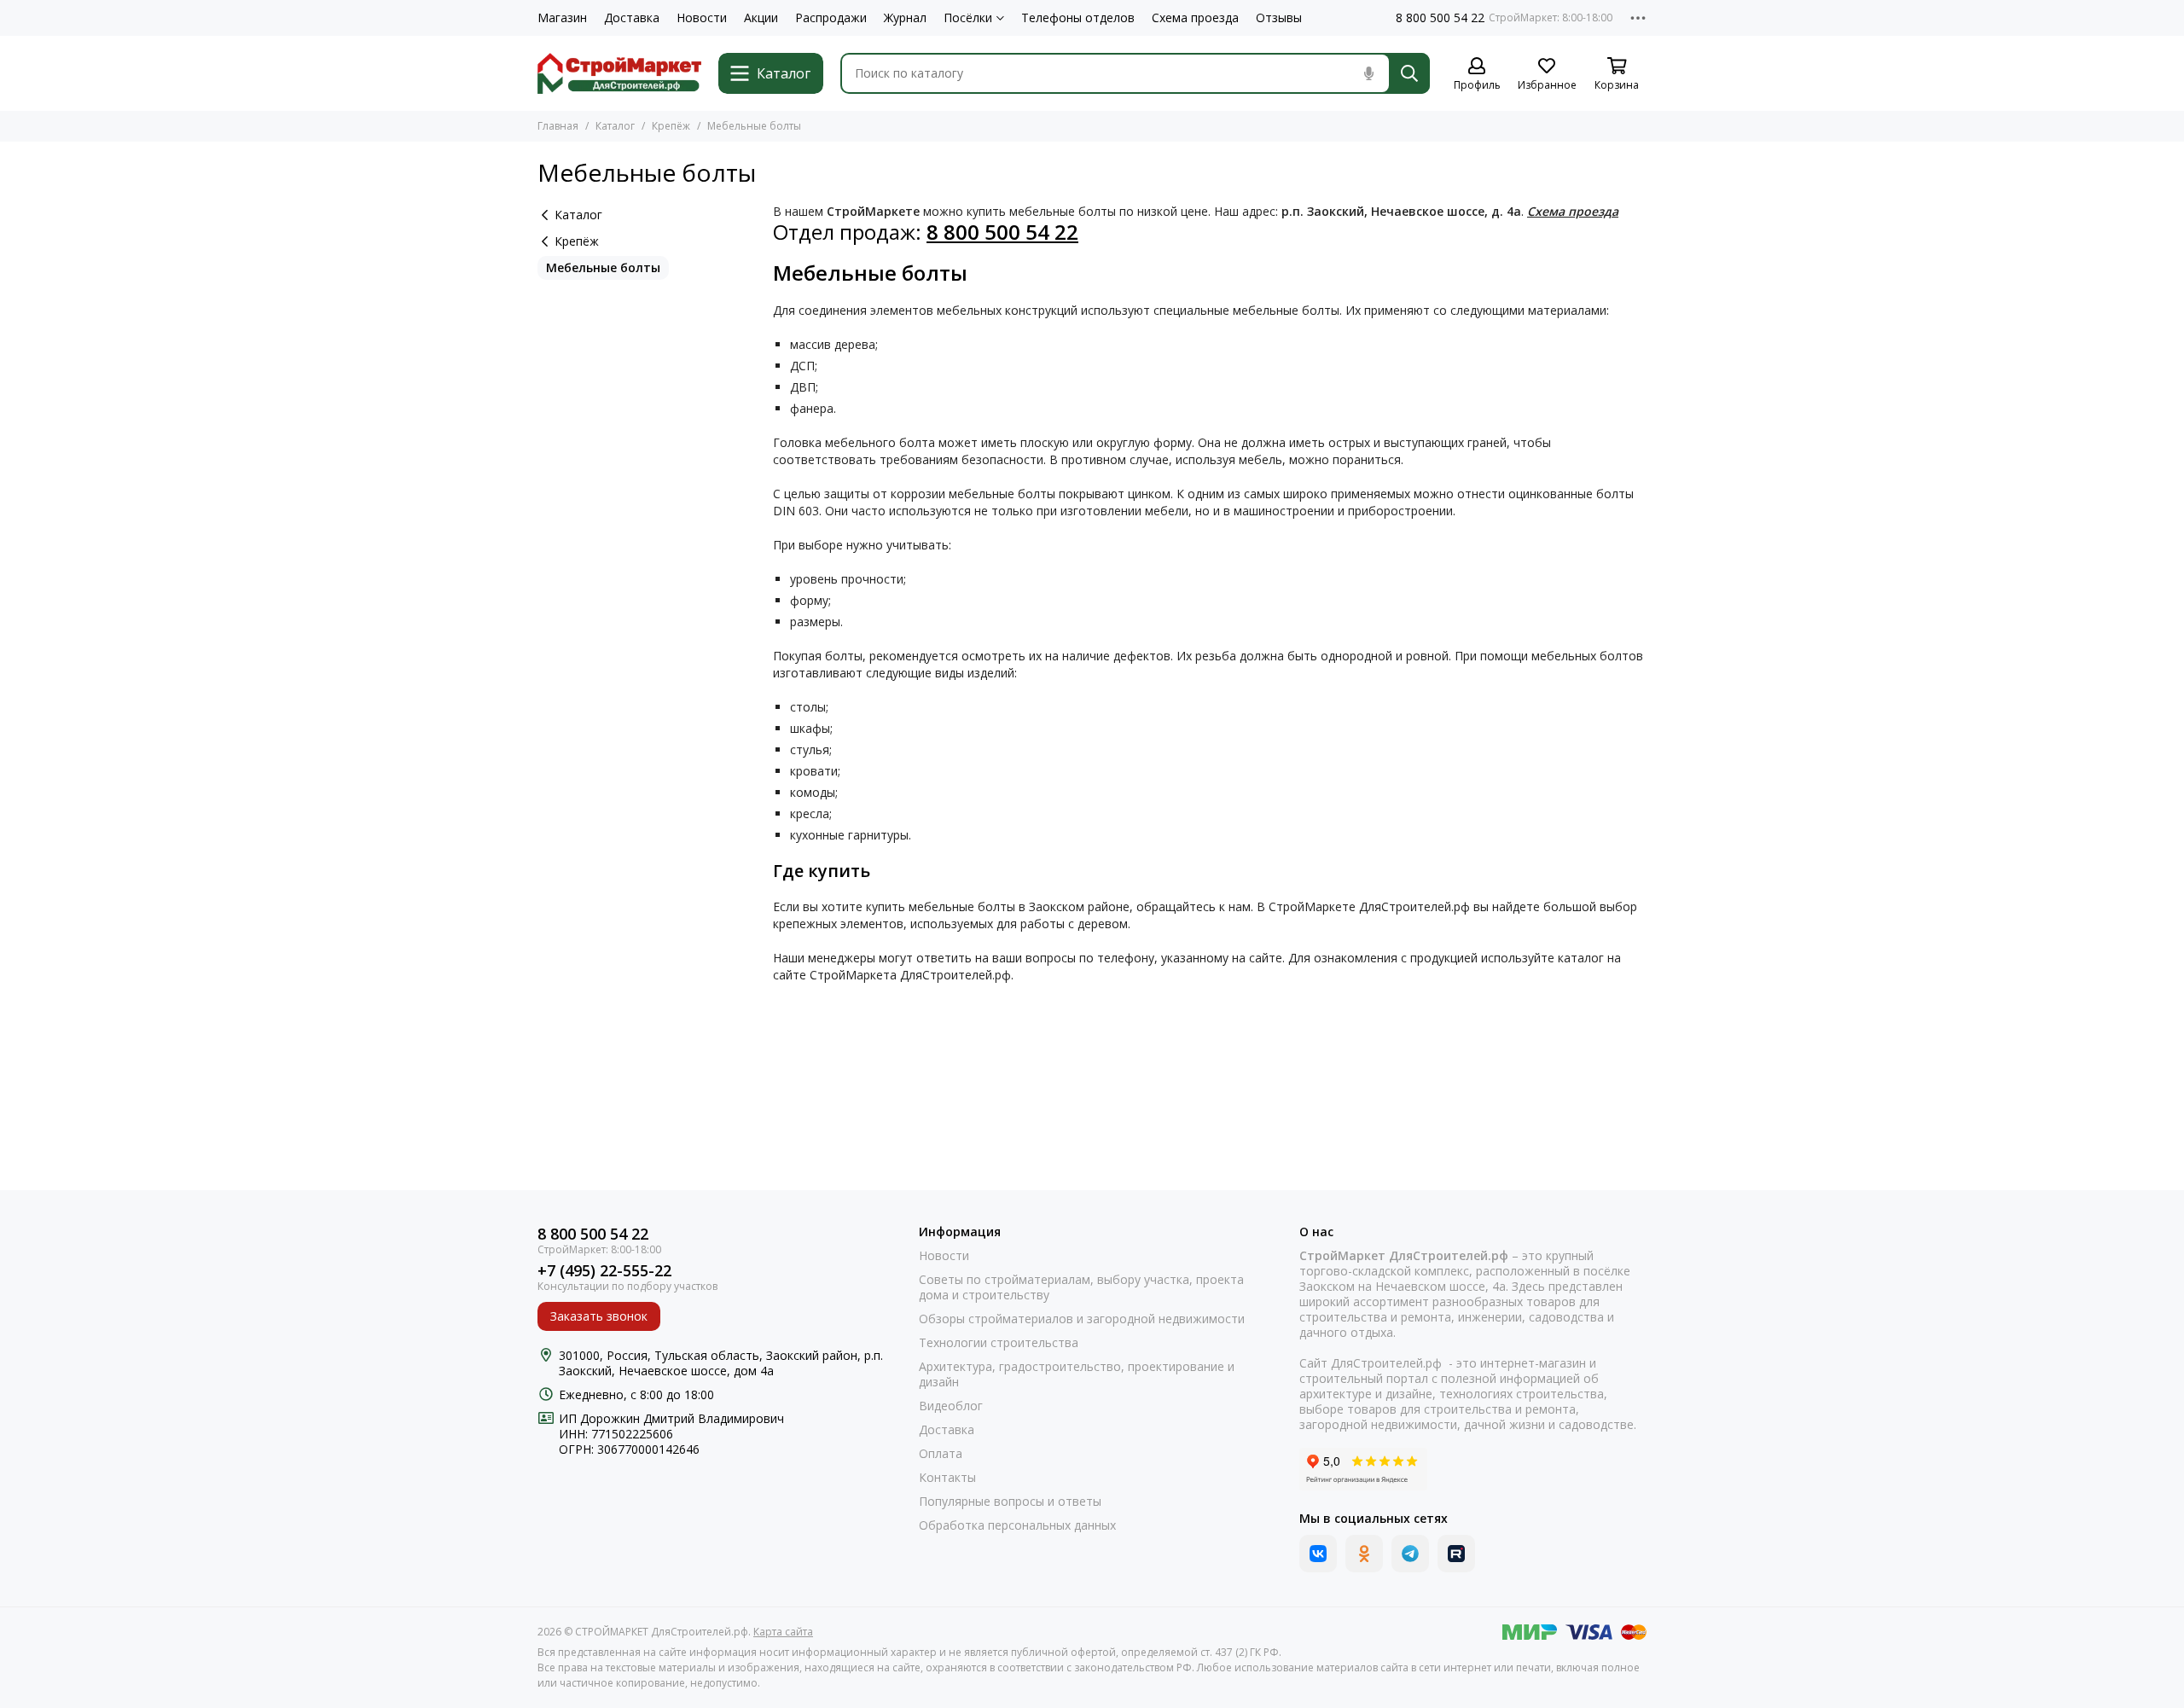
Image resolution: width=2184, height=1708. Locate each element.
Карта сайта (783, 1632)
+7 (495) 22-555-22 (604, 1271)
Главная (558, 126)
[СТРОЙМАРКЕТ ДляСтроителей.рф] (619, 73)
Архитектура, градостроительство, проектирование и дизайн (1077, 1374)
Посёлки (968, 18)
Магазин (562, 18)
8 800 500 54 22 (1440, 18)
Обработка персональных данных (1017, 1525)
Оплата (941, 1454)
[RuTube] (1456, 1554)
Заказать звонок (599, 1316)
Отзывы (1279, 18)
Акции (761, 18)
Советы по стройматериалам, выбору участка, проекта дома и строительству (1081, 1287)
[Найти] (1409, 73)
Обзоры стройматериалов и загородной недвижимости (1082, 1319)
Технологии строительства (999, 1343)
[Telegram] (1410, 1554)
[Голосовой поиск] (1368, 73)
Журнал (905, 18)
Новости (702, 18)
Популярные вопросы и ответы (1010, 1502)
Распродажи (831, 18)
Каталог (615, 126)
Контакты (947, 1478)
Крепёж (671, 126)
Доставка (632, 18)
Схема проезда (1195, 18)
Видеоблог (951, 1406)
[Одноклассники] (1364, 1554)
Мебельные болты (603, 267)
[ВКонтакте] (1318, 1554)
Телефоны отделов (1078, 18)
